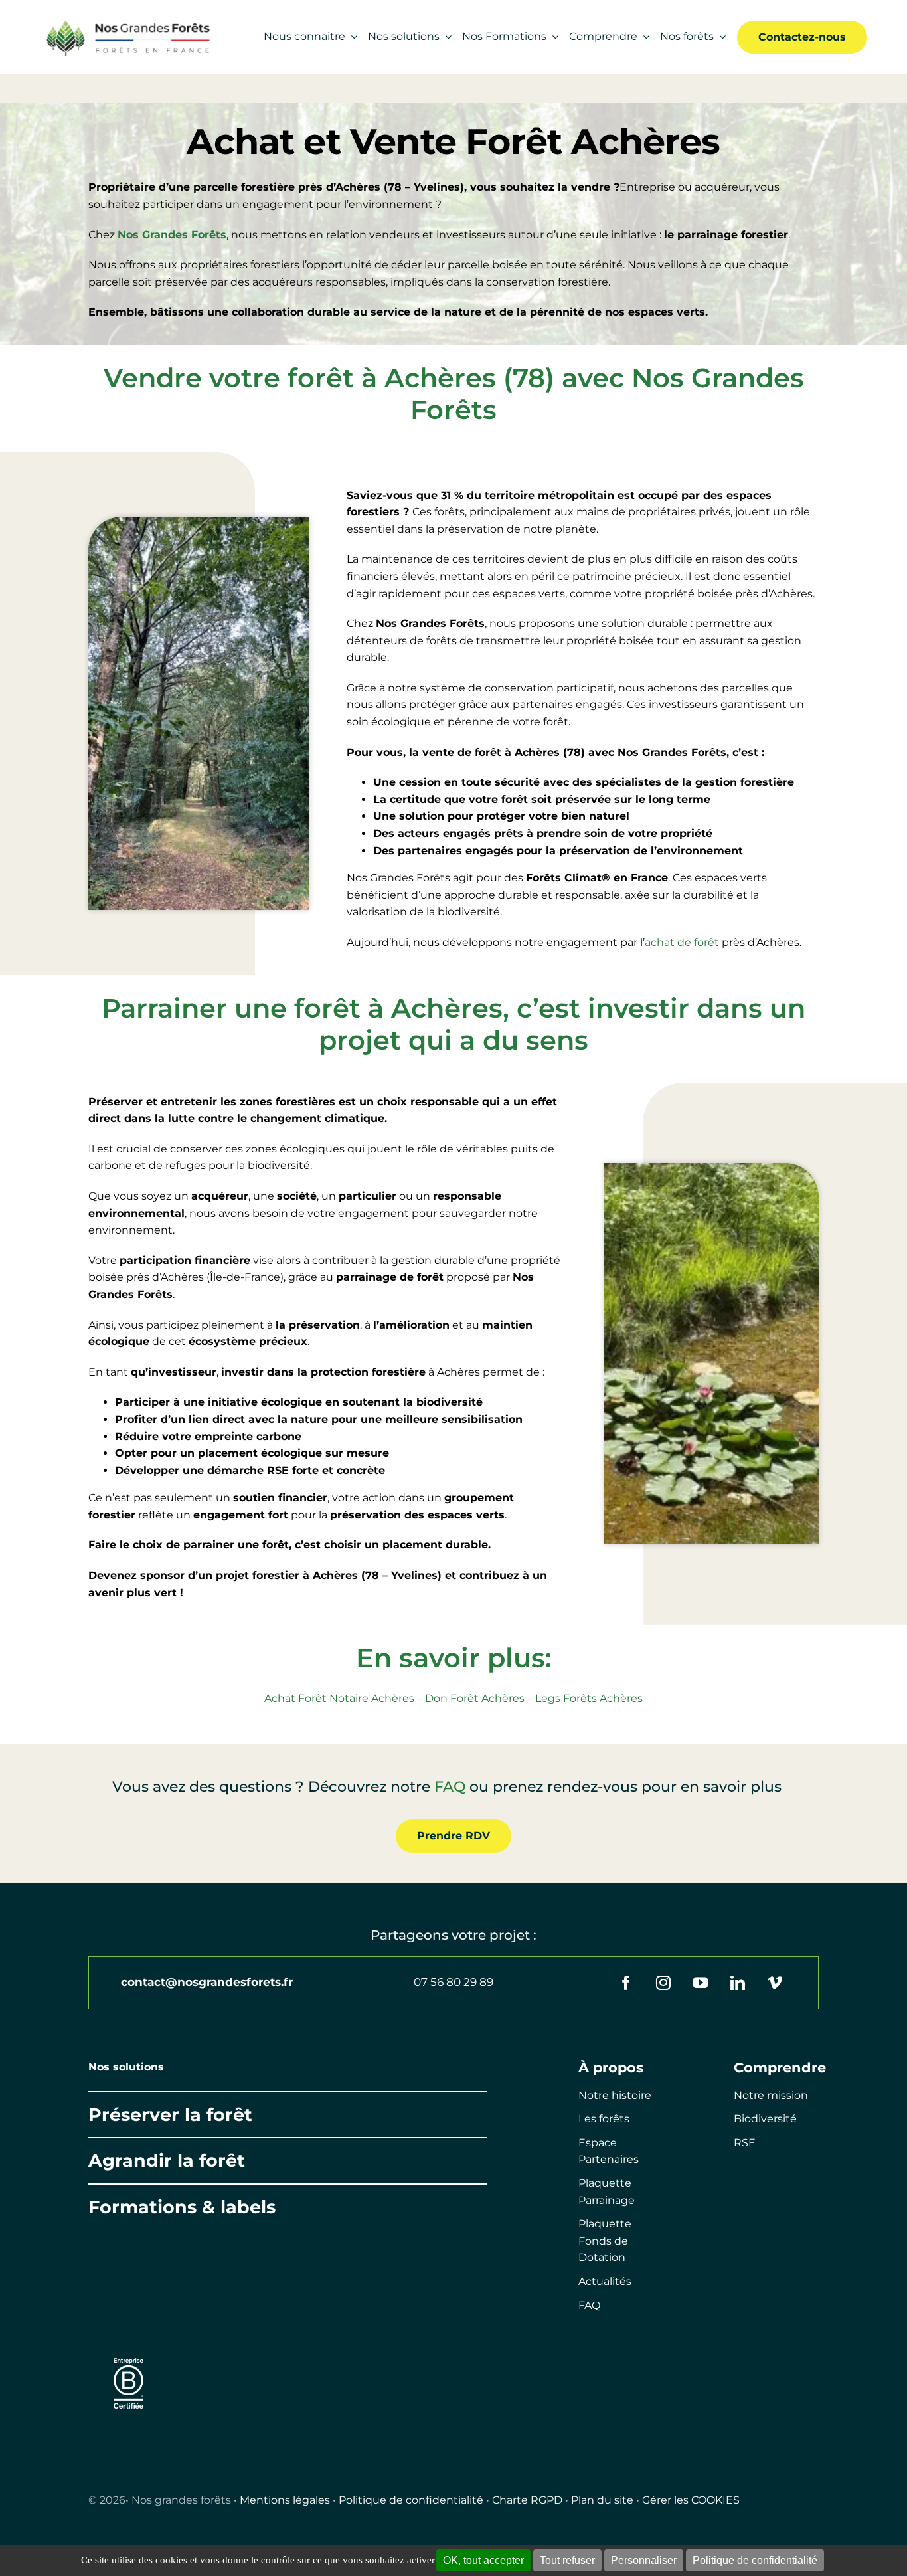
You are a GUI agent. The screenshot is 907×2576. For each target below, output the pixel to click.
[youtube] (701, 1983)
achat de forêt (682, 942)
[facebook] (626, 1983)
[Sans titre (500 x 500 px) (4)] (128, 2352)
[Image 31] (291, 2372)
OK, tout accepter (483, 2560)
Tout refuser (567, 2560)
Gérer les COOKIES (691, 2500)
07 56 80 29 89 (453, 1982)
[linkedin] (738, 1983)
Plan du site (602, 2500)
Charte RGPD (527, 2500)
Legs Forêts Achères (589, 1698)
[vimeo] (775, 1983)
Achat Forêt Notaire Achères (339, 1698)
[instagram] (663, 1983)
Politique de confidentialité (411, 2500)
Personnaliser (644, 2560)
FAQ (450, 1787)
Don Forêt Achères (475, 1698)
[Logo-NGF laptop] (124, 23)
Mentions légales (285, 2500)
